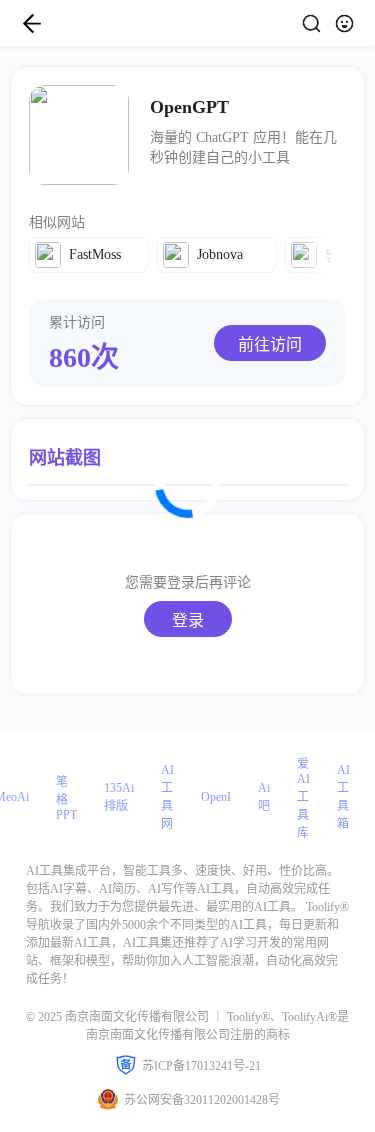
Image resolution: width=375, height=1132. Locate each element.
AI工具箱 (343, 797)
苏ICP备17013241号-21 (201, 1066)
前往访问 (270, 344)
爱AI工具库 (303, 798)
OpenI (216, 797)
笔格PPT (66, 798)
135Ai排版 (119, 797)
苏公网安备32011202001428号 (202, 1100)
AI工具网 (167, 797)
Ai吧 (264, 797)
